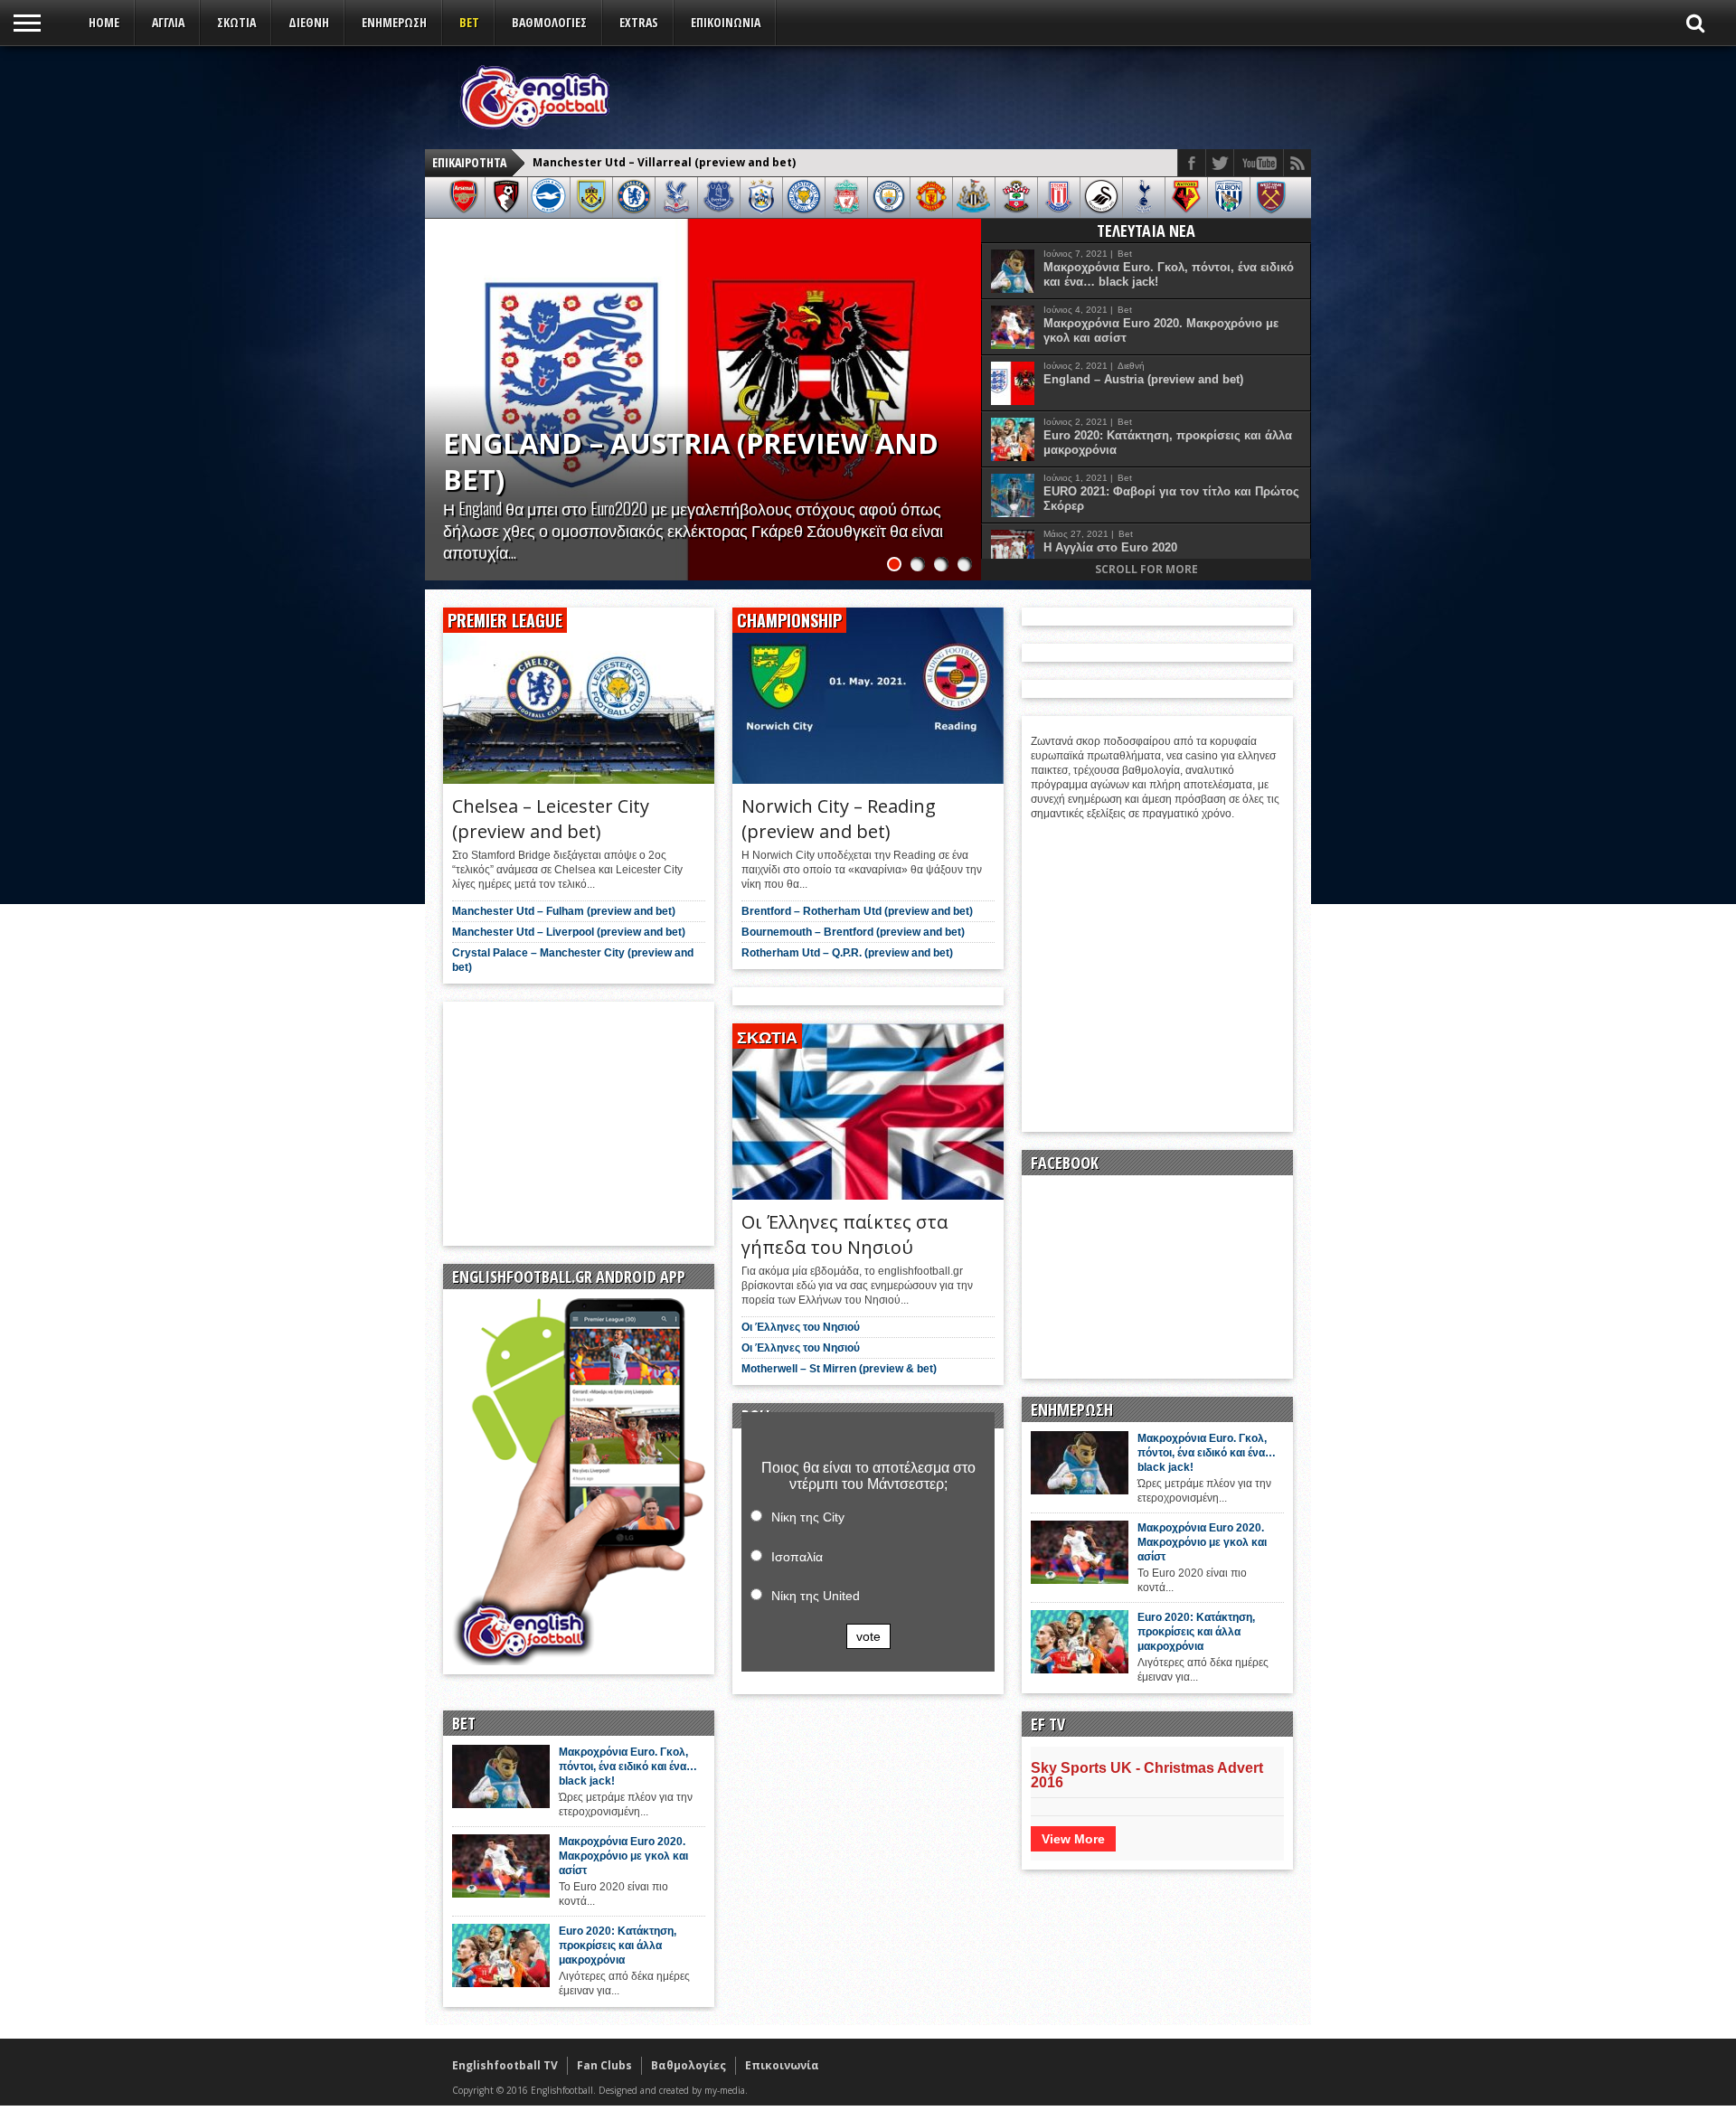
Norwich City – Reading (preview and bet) (839, 819)
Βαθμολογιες (549, 22)
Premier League (505, 620)
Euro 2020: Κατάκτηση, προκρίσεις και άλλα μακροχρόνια (1168, 443)
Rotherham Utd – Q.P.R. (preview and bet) (847, 953)
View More (1073, 1839)
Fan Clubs (604, 2065)
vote (868, 1636)
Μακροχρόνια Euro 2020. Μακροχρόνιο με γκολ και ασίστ (1161, 330)
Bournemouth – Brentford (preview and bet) (853, 932)
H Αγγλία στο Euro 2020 (1110, 547)
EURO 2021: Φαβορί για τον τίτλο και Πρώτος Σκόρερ (1171, 499)
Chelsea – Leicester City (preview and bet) (654, 162)
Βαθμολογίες (689, 2065)
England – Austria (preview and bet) (1143, 379)
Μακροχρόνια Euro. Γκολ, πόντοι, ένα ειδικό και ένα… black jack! (1169, 274)
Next (963, 382)
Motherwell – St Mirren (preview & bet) (839, 1369)
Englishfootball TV (505, 2065)
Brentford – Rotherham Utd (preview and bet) (857, 911)
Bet (469, 22)
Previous (443, 382)
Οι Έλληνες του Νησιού (801, 1327)
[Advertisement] (973, 97)
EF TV (1048, 1724)
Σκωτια (236, 22)
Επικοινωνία (726, 22)
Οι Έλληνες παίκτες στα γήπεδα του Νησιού (844, 1234)
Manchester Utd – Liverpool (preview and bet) (569, 932)
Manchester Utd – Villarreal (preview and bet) (670, 461)
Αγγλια (168, 22)
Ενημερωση (394, 22)
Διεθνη (309, 22)
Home (104, 22)
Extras (639, 22)
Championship (789, 620)
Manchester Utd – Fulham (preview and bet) (564, 911)
